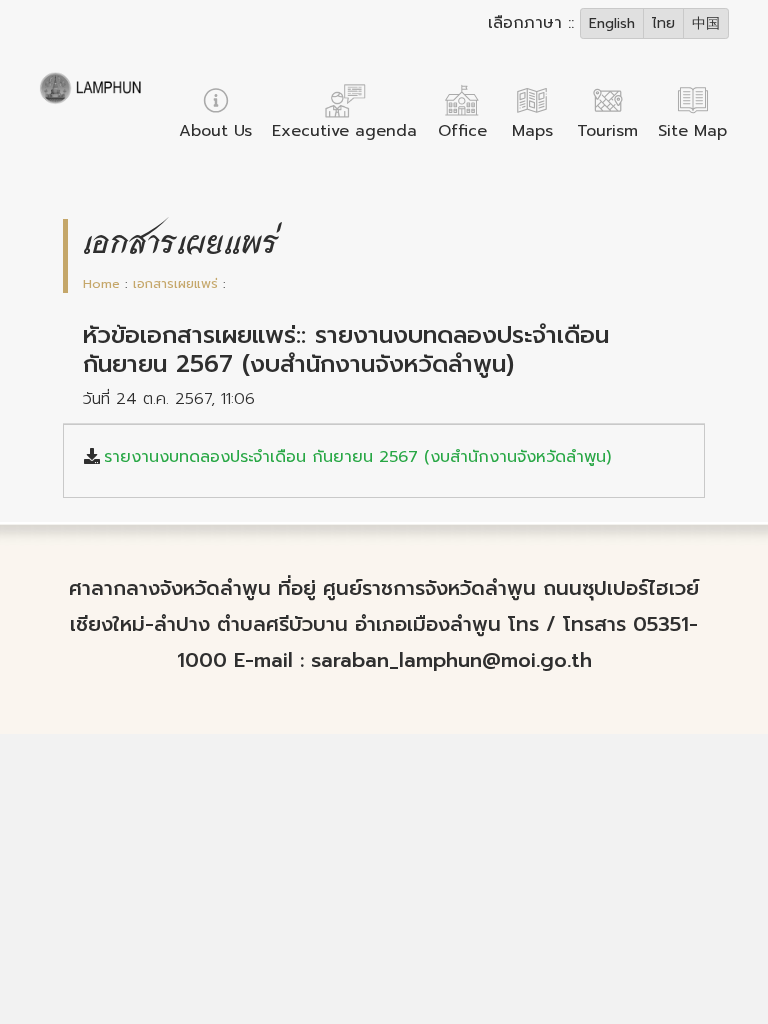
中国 (706, 23)
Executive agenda (344, 131)
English (612, 23)
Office (462, 131)
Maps (532, 131)
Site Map (692, 131)
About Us (215, 131)
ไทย (663, 23)
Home (101, 283)
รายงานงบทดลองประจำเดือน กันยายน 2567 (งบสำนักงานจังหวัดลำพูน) (357, 457)
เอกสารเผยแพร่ (175, 283)
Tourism (607, 131)
